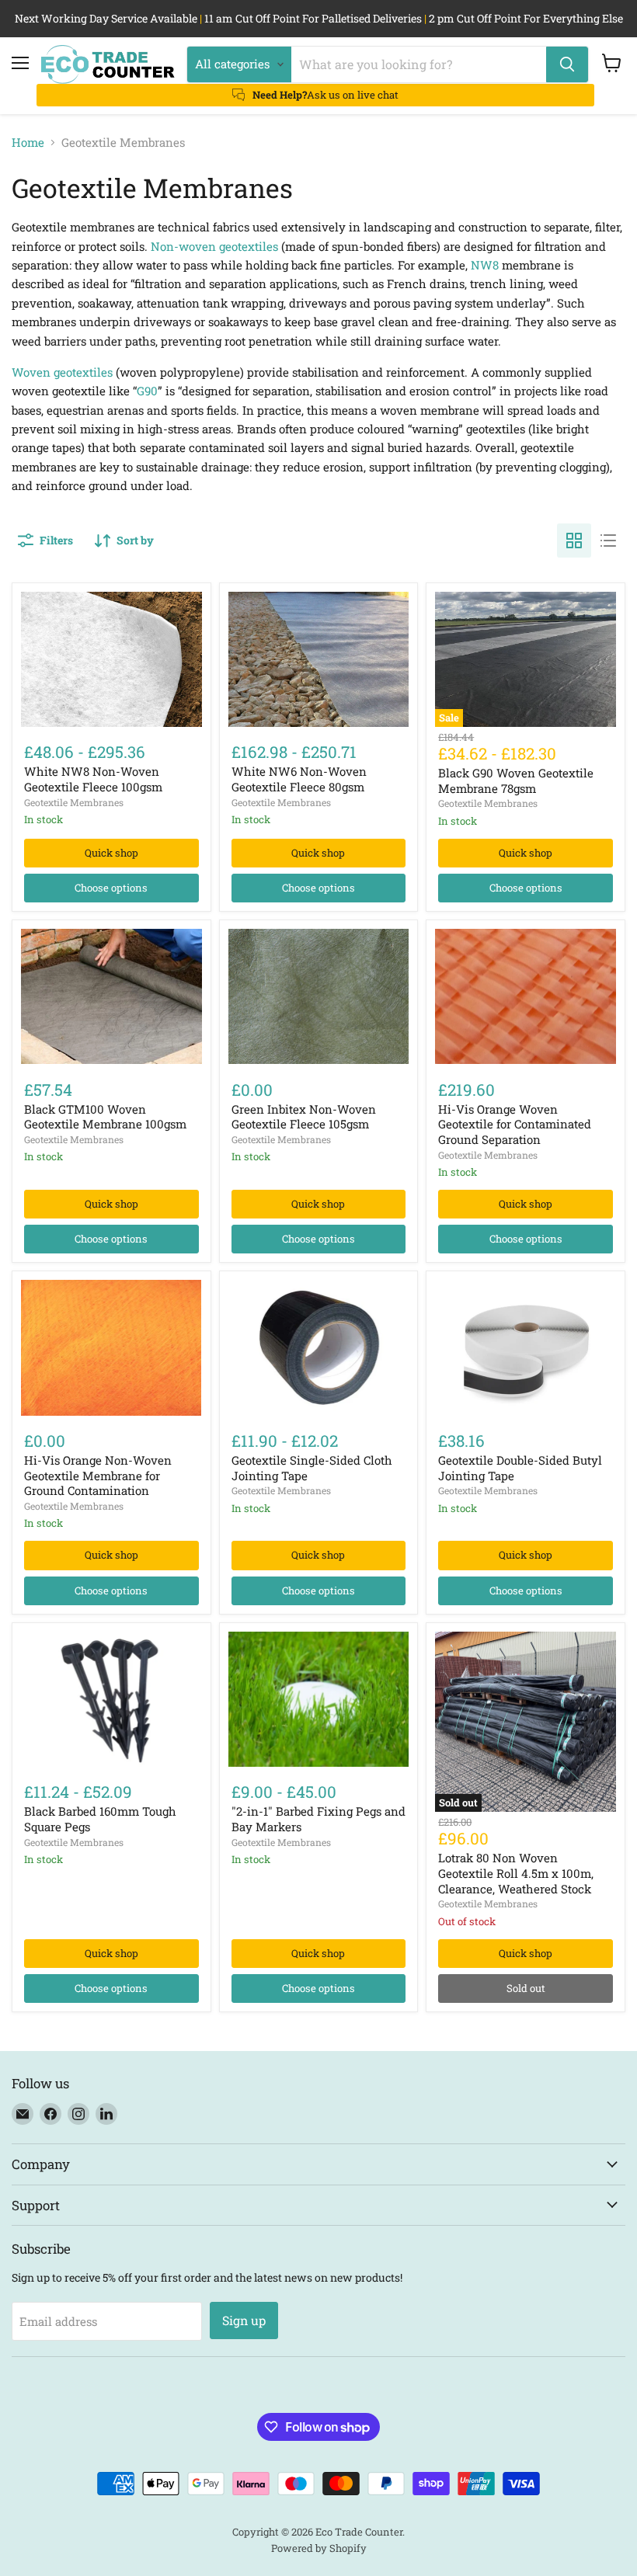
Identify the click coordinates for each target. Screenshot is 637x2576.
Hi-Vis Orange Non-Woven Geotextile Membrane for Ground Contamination (98, 1475)
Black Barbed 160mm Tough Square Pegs (100, 1819)
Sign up (244, 2320)
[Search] (567, 64)
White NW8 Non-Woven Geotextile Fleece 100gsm (93, 779)
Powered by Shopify (319, 2548)
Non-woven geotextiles (214, 246)
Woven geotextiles (62, 372)
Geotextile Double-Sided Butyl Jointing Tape (520, 1468)
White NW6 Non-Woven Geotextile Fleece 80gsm (299, 779)
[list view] (608, 541)
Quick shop (111, 853)
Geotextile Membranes (74, 802)
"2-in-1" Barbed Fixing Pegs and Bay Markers (318, 1819)
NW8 (485, 265)
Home (28, 143)
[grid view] (574, 541)
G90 (147, 391)
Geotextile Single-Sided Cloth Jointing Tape (312, 1468)
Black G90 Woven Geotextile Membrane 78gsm (516, 780)
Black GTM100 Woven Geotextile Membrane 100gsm (105, 1117)
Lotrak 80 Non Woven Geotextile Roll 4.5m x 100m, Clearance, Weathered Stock (516, 1873)
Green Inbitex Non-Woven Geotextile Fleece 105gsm (304, 1117)
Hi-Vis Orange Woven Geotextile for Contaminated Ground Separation (515, 1124)
